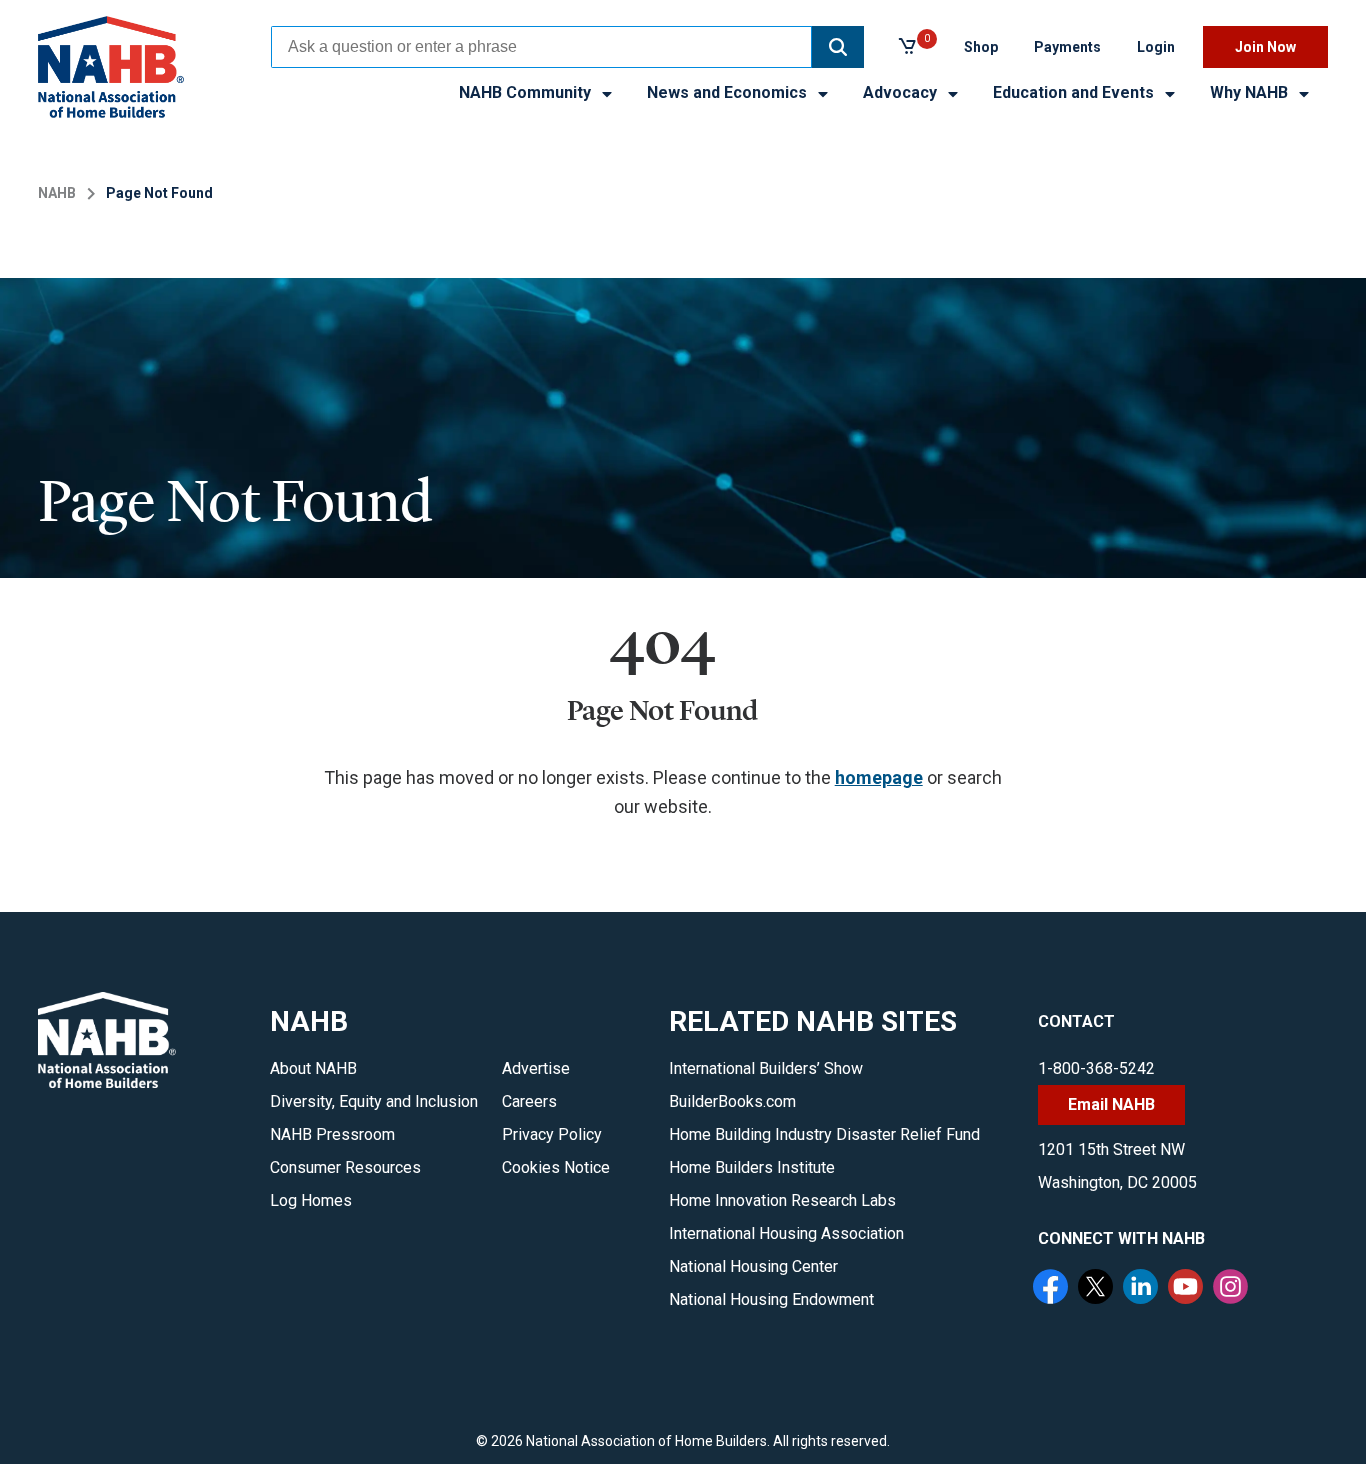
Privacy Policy (552, 1134)
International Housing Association (786, 1233)
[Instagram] (1233, 1289)
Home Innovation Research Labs (782, 1200)
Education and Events (1075, 92)
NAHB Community (527, 92)
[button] (838, 47)
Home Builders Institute (752, 1167)
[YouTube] (1188, 1289)
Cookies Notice (556, 1167)
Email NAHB (1111, 1104)
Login (1156, 47)
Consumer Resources (345, 1167)
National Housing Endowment (771, 1299)
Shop (981, 47)
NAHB (57, 193)
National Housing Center (753, 1266)
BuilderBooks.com (732, 1101)
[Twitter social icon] (1098, 1289)
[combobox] (541, 47)
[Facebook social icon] (1053, 1289)
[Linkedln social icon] (1143, 1289)
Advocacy (902, 92)
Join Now (1265, 47)
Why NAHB (1251, 92)
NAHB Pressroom (332, 1134)
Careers (529, 1101)
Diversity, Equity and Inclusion (374, 1101)
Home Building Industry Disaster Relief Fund (824, 1134)
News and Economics (729, 92)
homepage (879, 777)
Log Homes (311, 1200)
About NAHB (313, 1068)
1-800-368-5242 (1096, 1068)
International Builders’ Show (766, 1068)
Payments (1067, 47)
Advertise (536, 1068)
